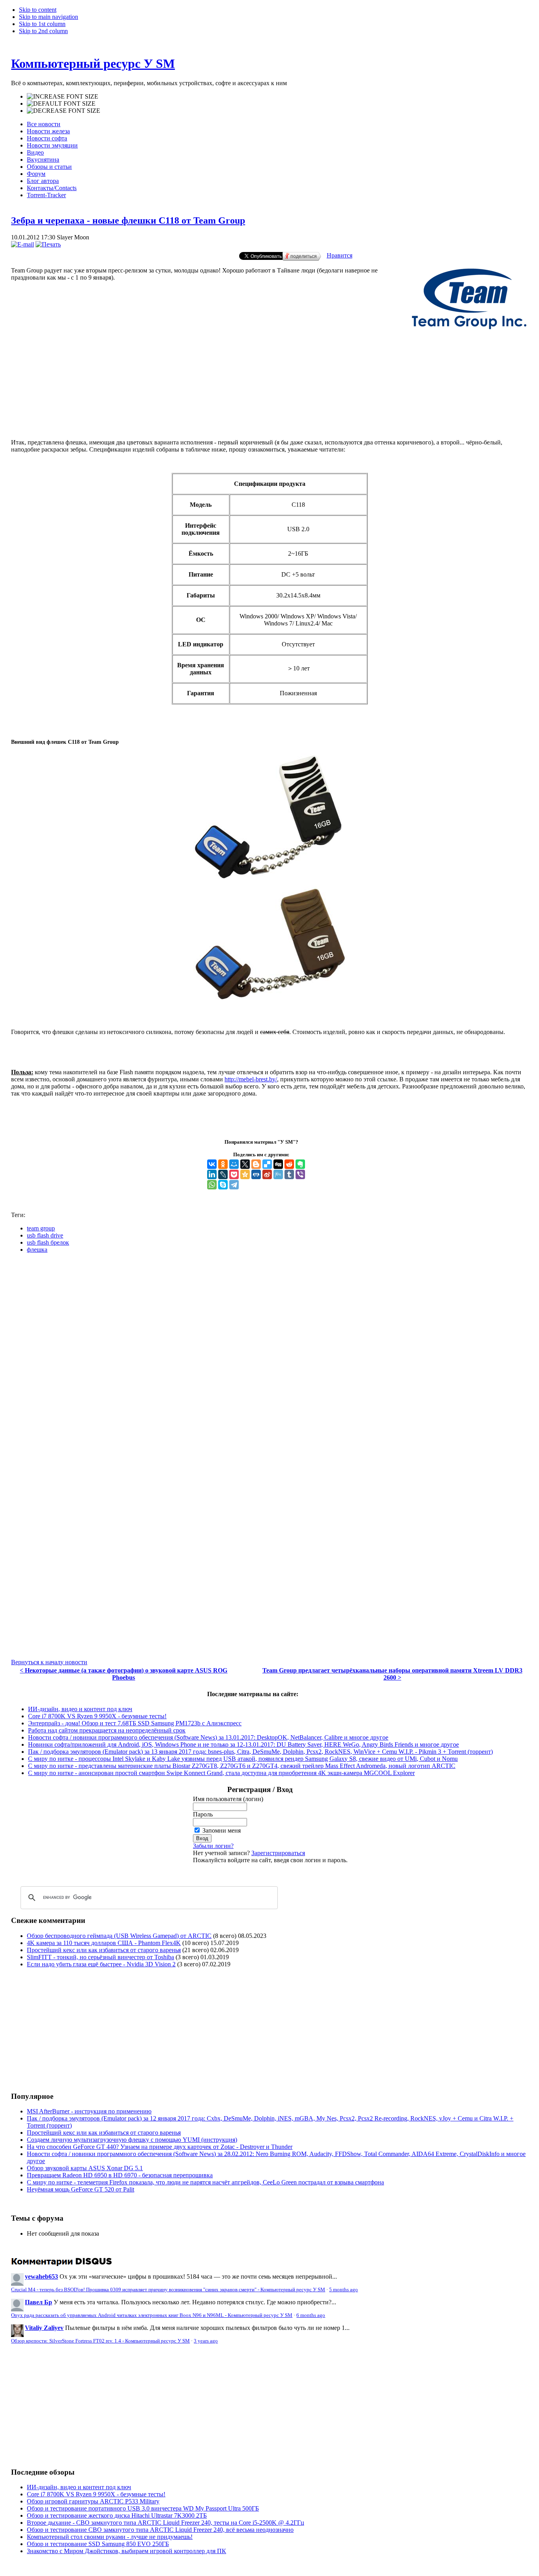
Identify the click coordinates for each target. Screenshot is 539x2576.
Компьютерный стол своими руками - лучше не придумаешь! (110, 2537)
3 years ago (206, 2341)
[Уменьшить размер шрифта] (64, 111)
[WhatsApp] (212, 1185)
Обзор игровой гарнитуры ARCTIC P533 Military (93, 2501)
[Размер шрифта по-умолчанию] (61, 104)
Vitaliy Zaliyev (44, 2328)
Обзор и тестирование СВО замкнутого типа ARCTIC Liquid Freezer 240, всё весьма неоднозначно (160, 2530)
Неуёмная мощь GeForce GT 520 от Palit (80, 2189)
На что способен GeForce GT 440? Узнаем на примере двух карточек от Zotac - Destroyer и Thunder (160, 2147)
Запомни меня (222, 1830)
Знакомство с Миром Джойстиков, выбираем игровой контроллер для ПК (126, 2551)
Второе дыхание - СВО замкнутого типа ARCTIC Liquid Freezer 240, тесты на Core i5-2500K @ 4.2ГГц (166, 2523)
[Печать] (48, 244)
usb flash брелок (48, 1242)
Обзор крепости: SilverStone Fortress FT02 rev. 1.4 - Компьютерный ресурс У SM (100, 2341)
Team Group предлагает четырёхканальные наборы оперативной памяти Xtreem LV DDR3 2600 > (392, 1674)
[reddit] (289, 1164)
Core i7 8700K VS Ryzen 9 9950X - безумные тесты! (97, 1716)
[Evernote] (300, 1164)
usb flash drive (45, 1235)
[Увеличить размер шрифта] (63, 97)
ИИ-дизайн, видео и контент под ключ (80, 1709)
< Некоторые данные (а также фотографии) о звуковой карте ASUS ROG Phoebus (124, 1674)
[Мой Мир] (234, 1164)
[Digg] (278, 1164)
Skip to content (38, 10)
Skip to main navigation (49, 17)
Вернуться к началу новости (49, 1662)
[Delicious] (267, 1164)
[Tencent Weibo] (278, 1174)
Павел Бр (38, 2302)
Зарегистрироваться (278, 1853)
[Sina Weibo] (267, 1174)
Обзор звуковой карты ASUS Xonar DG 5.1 (85, 2168)
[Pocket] (234, 1174)
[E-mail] (22, 244)
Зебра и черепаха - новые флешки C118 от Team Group (128, 220)
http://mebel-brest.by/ (251, 1079)
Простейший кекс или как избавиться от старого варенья (104, 1950)
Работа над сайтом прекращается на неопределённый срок (107, 1730)
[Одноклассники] (223, 1164)
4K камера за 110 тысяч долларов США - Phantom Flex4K (104, 1943)
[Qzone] (245, 1174)
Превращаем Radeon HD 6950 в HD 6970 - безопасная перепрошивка (120, 2175)
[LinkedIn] (212, 1174)
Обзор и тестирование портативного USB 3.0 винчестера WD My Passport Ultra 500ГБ (143, 2508)
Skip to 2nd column (43, 31)
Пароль (203, 1814)
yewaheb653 (41, 2276)
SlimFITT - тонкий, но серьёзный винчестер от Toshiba (100, 1957)
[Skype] (223, 1185)
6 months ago (311, 2315)
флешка (37, 1250)
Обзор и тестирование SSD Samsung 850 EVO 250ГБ (98, 2544)
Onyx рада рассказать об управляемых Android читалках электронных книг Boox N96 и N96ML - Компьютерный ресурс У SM (152, 2315)
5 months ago (343, 2290)
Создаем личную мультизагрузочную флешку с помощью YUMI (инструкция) (132, 2140)
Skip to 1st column (42, 24)
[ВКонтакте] (212, 1164)
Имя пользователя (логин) (228, 1799)
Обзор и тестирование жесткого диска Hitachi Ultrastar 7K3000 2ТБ (117, 2515)
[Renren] (256, 1174)
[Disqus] (269, 1358)
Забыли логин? (213, 1846)
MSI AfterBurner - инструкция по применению (89, 2111)
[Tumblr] (289, 1174)
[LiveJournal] (223, 1174)
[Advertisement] (269, 400)
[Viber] (300, 1174)
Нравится (340, 255)
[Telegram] (234, 1185)
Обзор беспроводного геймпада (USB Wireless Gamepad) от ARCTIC (119, 1936)
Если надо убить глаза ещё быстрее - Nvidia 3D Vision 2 (101, 1964)
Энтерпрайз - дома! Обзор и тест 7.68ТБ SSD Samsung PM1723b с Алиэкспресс (135, 1723)
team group (41, 1228)
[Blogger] (256, 1164)
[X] (245, 1164)
